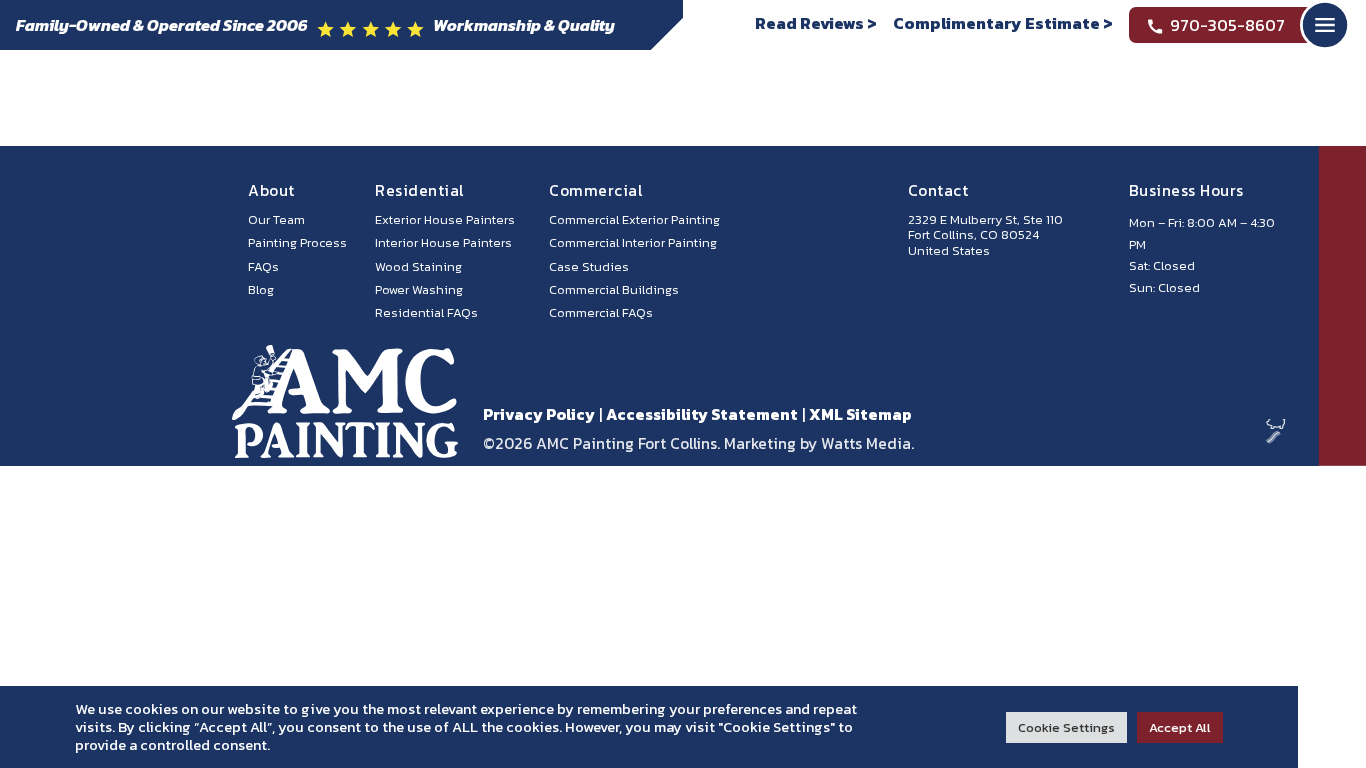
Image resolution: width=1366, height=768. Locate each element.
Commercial (595, 190)
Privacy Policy (539, 414)
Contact (938, 190)
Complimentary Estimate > (1003, 23)
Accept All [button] (1180, 727)
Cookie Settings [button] (1066, 727)
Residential (419, 190)
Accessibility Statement (702, 414)
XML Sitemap (860, 414)
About (271, 190)
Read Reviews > (816, 23)
